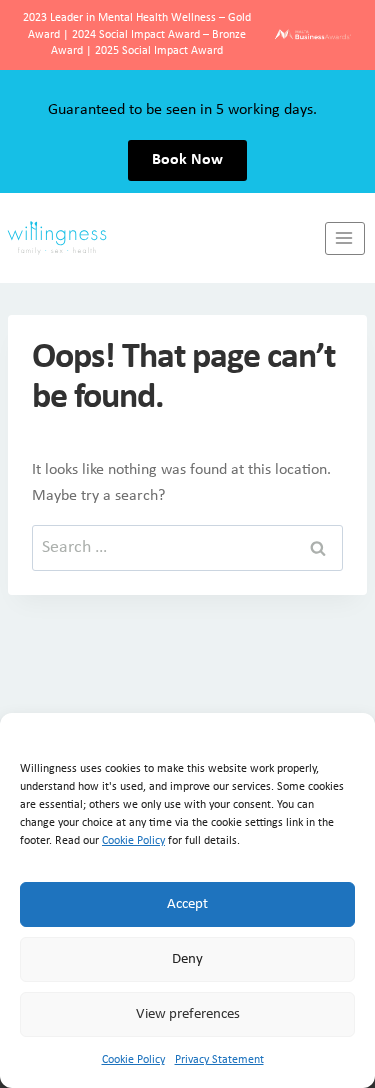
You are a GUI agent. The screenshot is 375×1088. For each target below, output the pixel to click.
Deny (187, 959)
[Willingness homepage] (162, 238)
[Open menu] (345, 238)
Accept (187, 904)
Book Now (187, 160)
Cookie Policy (133, 841)
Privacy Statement (219, 1060)
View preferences (188, 1014)
